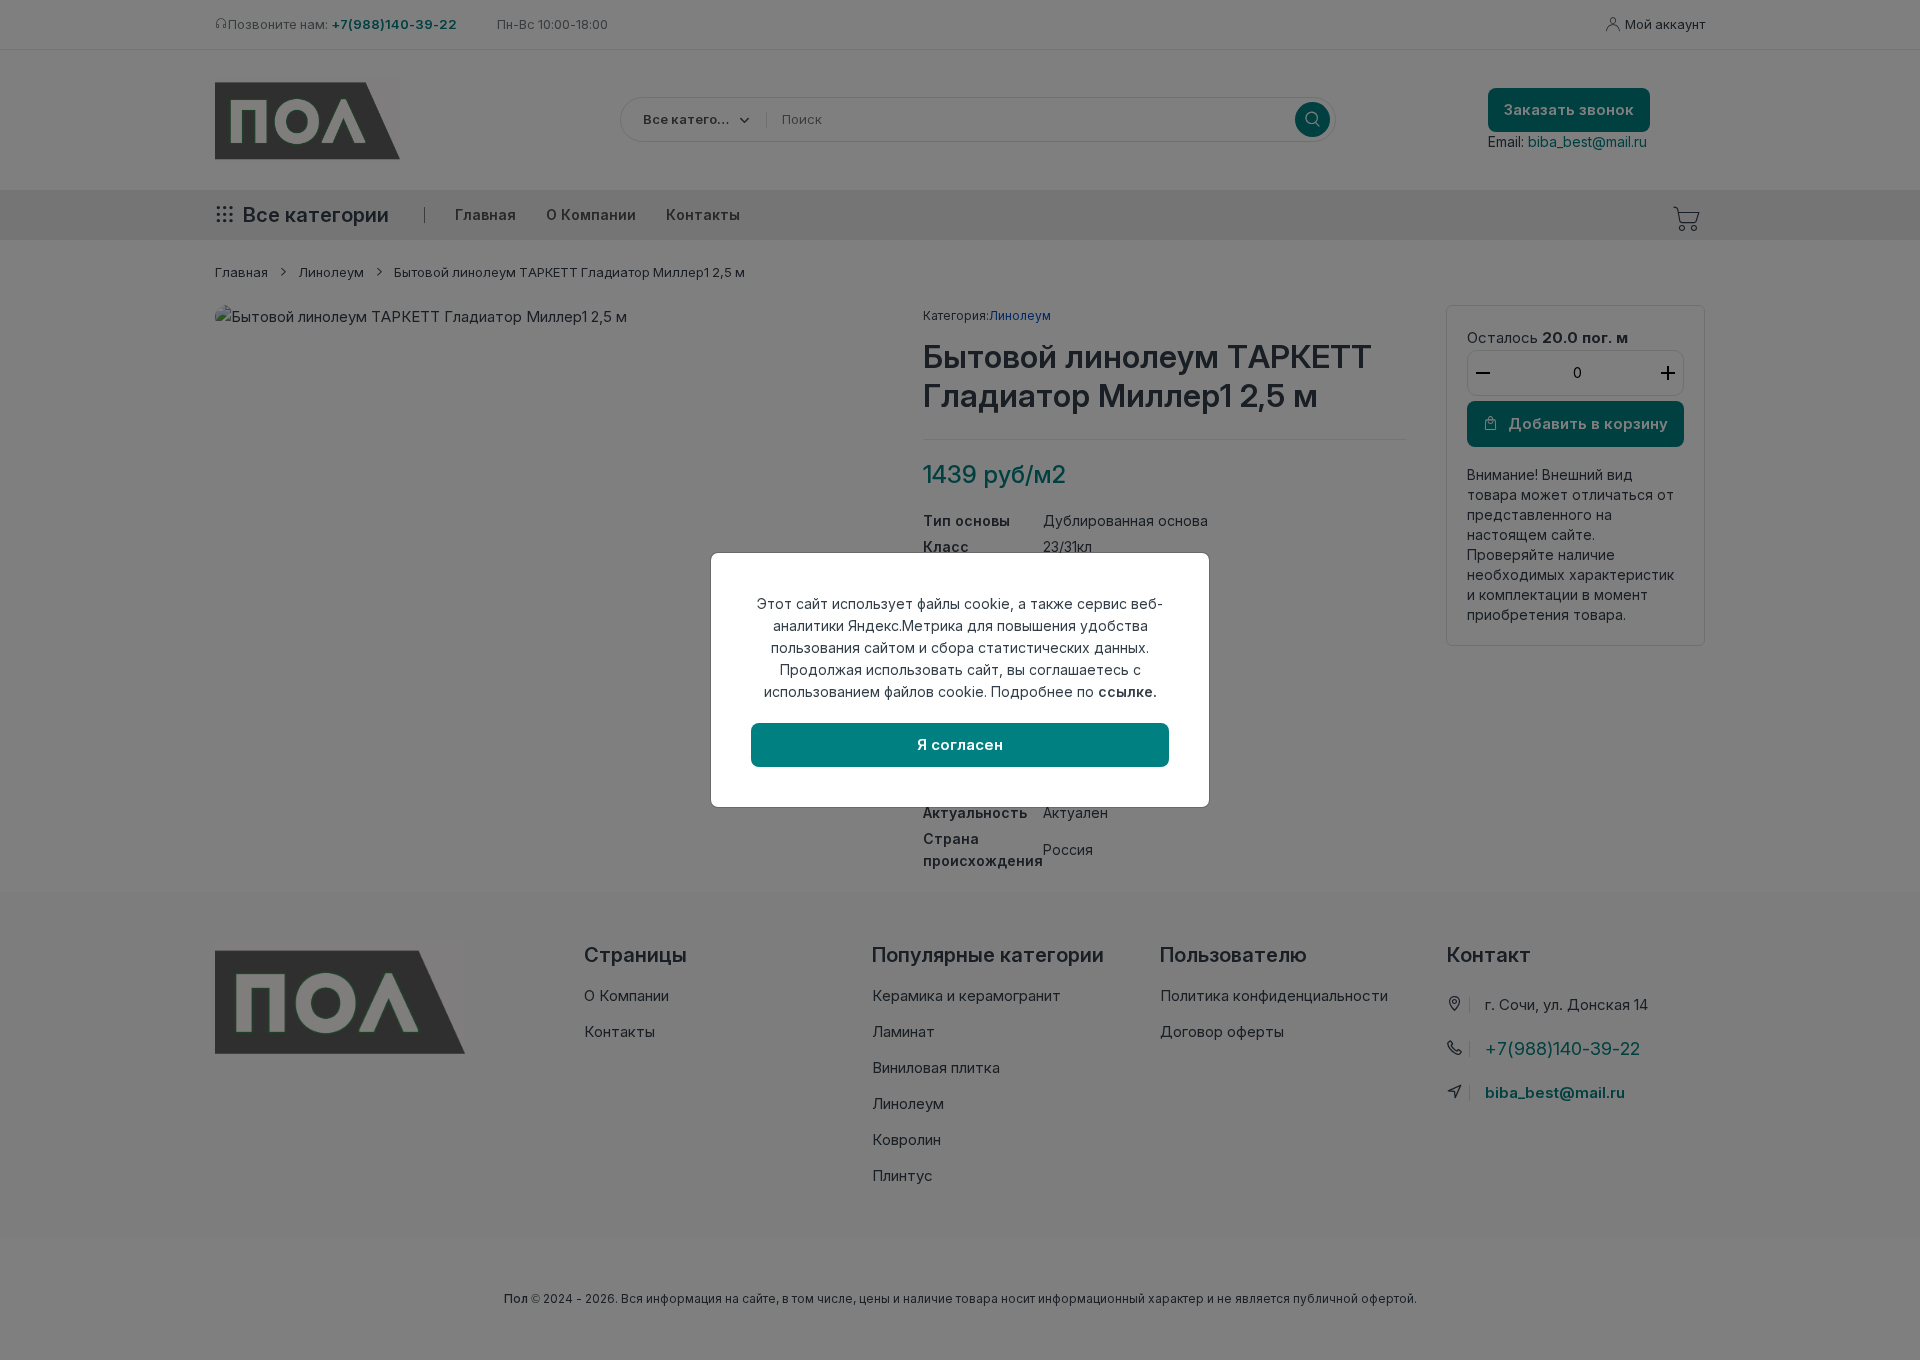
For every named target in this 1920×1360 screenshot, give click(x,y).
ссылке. (1127, 691)
